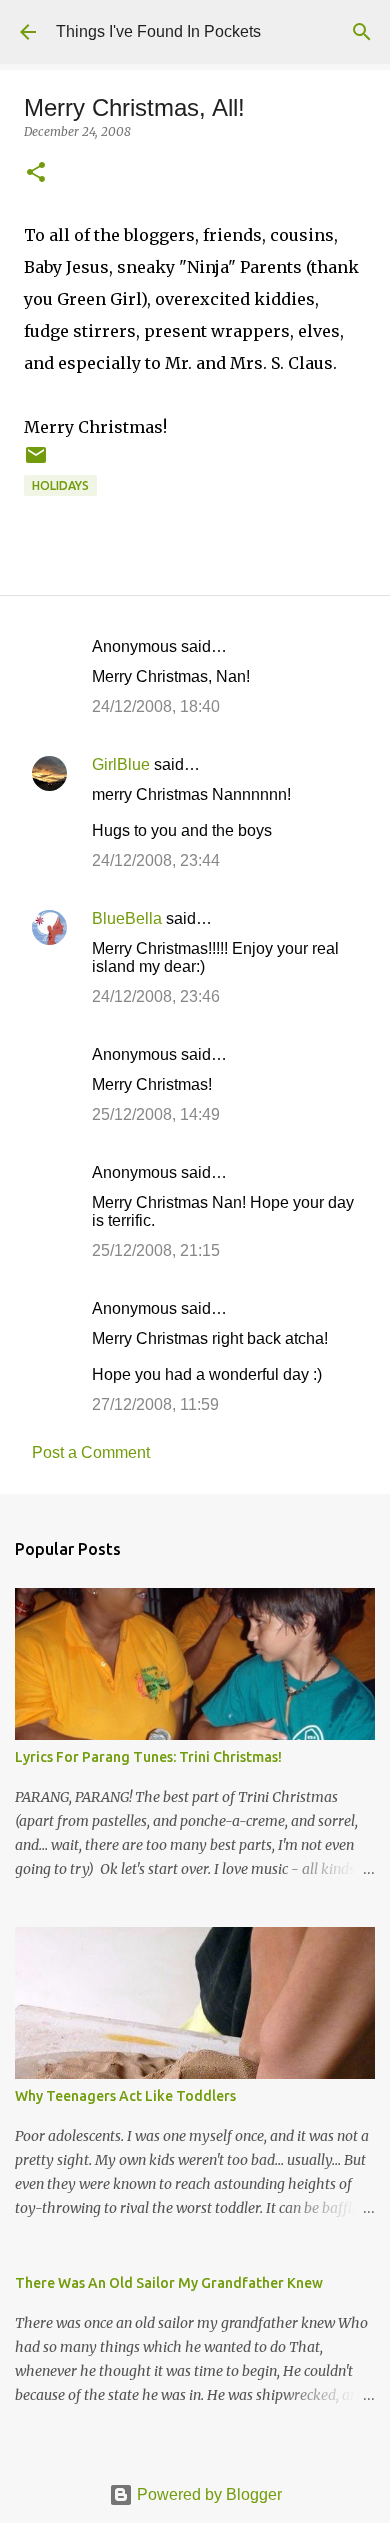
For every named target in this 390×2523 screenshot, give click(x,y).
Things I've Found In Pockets (158, 31)
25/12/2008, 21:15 (156, 1250)
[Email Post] (36, 462)
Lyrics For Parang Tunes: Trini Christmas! (148, 1757)
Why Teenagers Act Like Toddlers (125, 2096)
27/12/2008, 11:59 (155, 1404)
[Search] (362, 32)
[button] (36, 173)
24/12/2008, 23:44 (156, 860)
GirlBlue (121, 764)
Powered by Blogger (207, 2494)
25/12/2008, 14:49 (156, 1114)
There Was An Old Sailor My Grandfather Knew (169, 2283)
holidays (60, 485)
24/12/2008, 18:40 (156, 706)
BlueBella (127, 918)
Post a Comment (91, 1452)
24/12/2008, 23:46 (156, 996)
